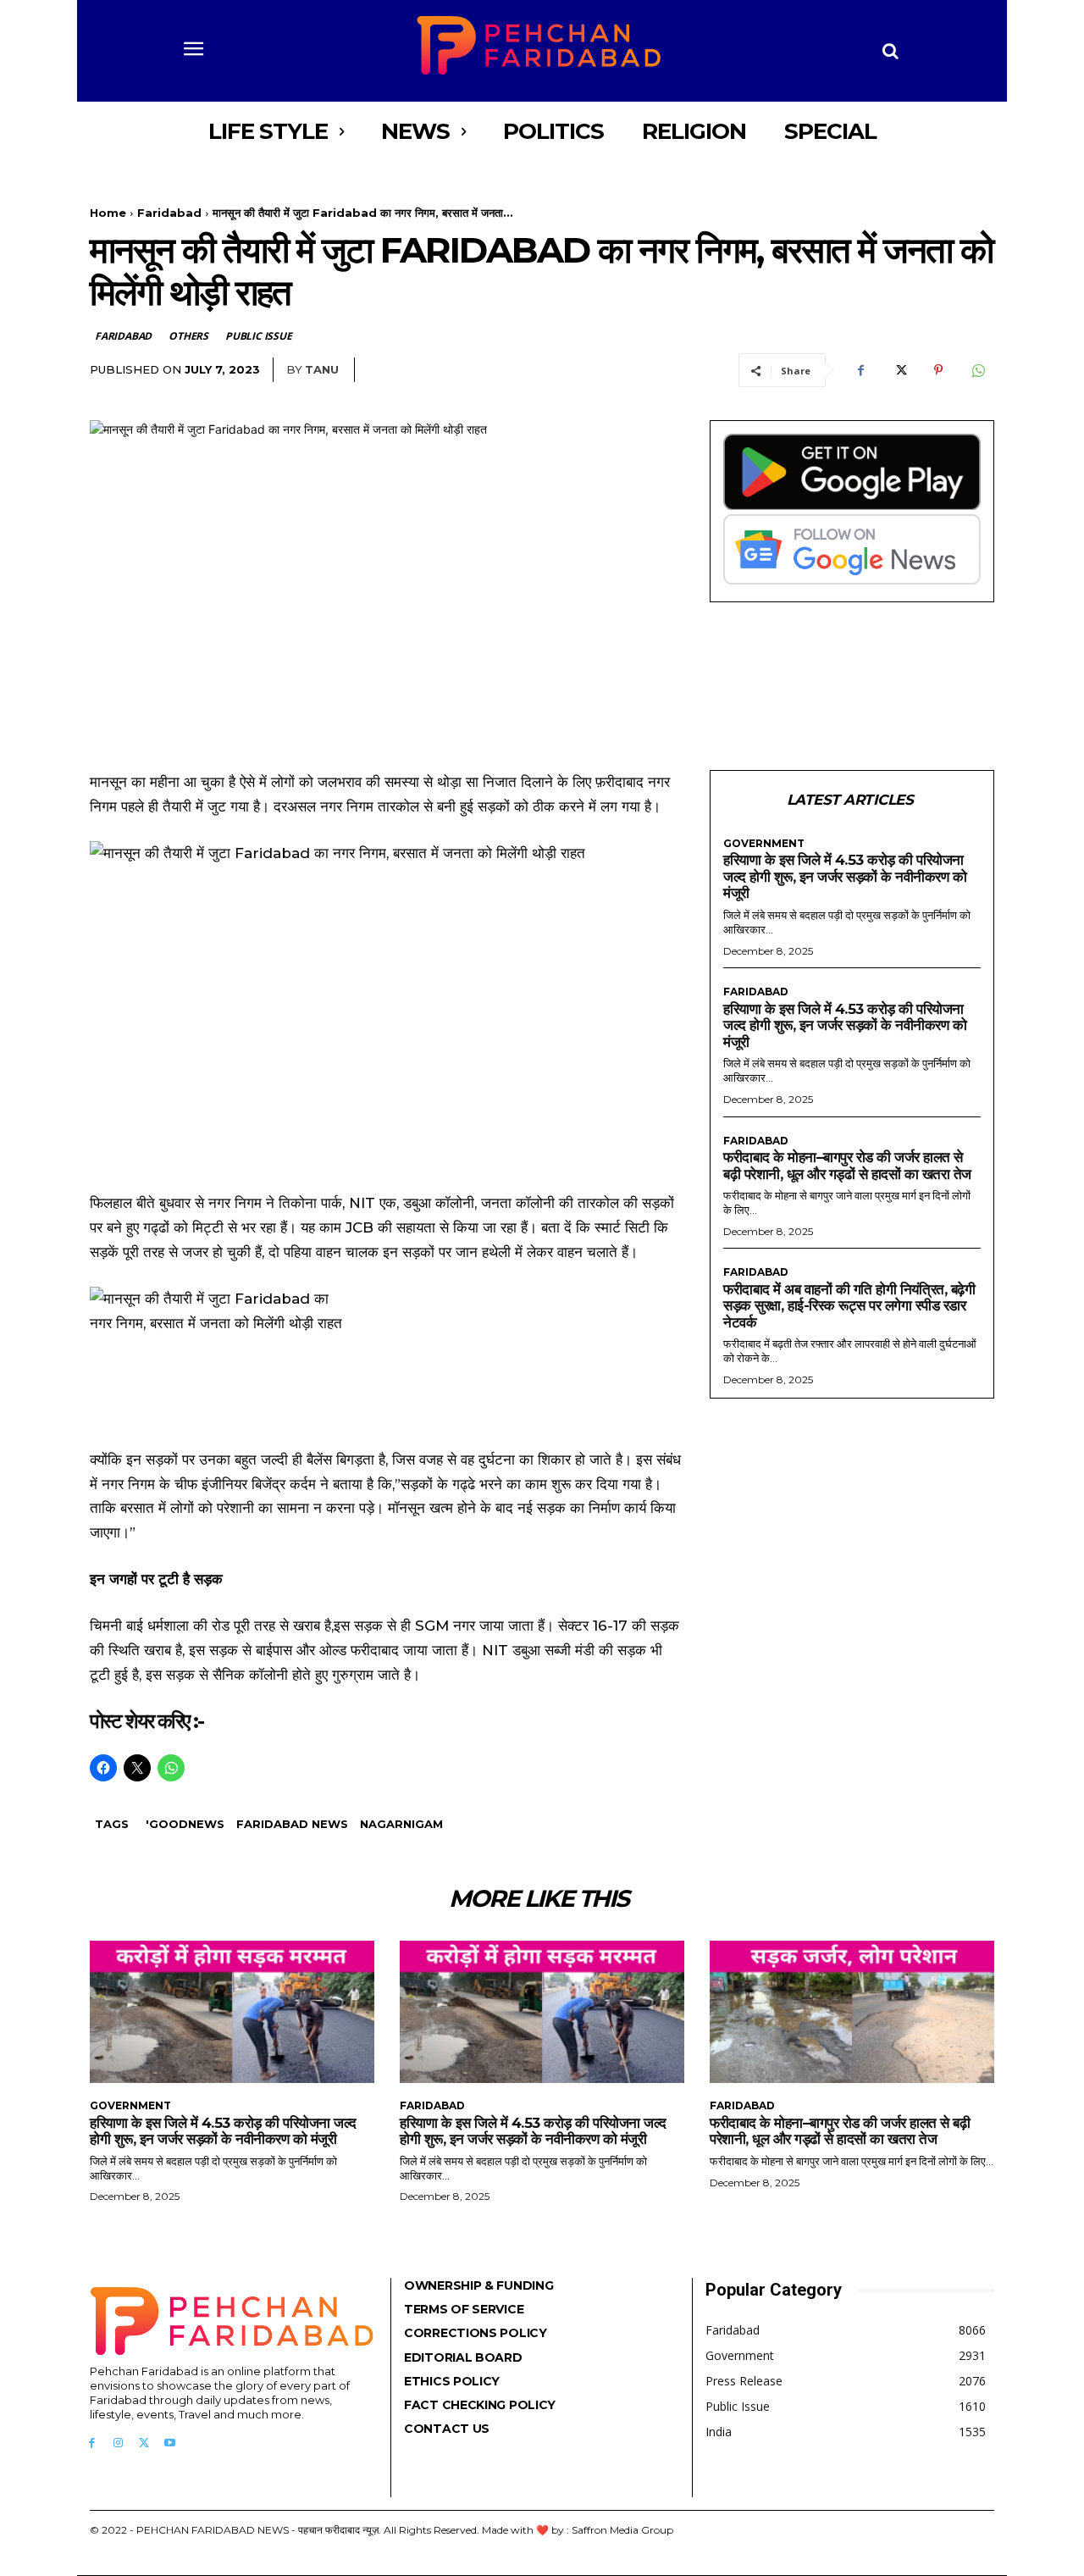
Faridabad (169, 213)
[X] (899, 370)
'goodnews (185, 1824)
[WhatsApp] (977, 370)
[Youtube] (170, 2443)
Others (188, 336)
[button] (891, 51)
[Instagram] (118, 2443)
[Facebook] (860, 370)
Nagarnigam (401, 1824)
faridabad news (292, 1824)
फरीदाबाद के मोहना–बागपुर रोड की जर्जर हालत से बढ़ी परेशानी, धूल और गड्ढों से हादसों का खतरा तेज (847, 1166)
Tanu (322, 369)
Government (764, 844)
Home (108, 213)
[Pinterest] (938, 370)
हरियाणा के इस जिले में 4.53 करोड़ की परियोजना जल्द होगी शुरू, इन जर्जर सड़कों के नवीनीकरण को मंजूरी (845, 876)
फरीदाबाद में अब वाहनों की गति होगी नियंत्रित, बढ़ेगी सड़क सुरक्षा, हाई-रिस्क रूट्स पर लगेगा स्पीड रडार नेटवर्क (849, 1306)
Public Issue (259, 336)
